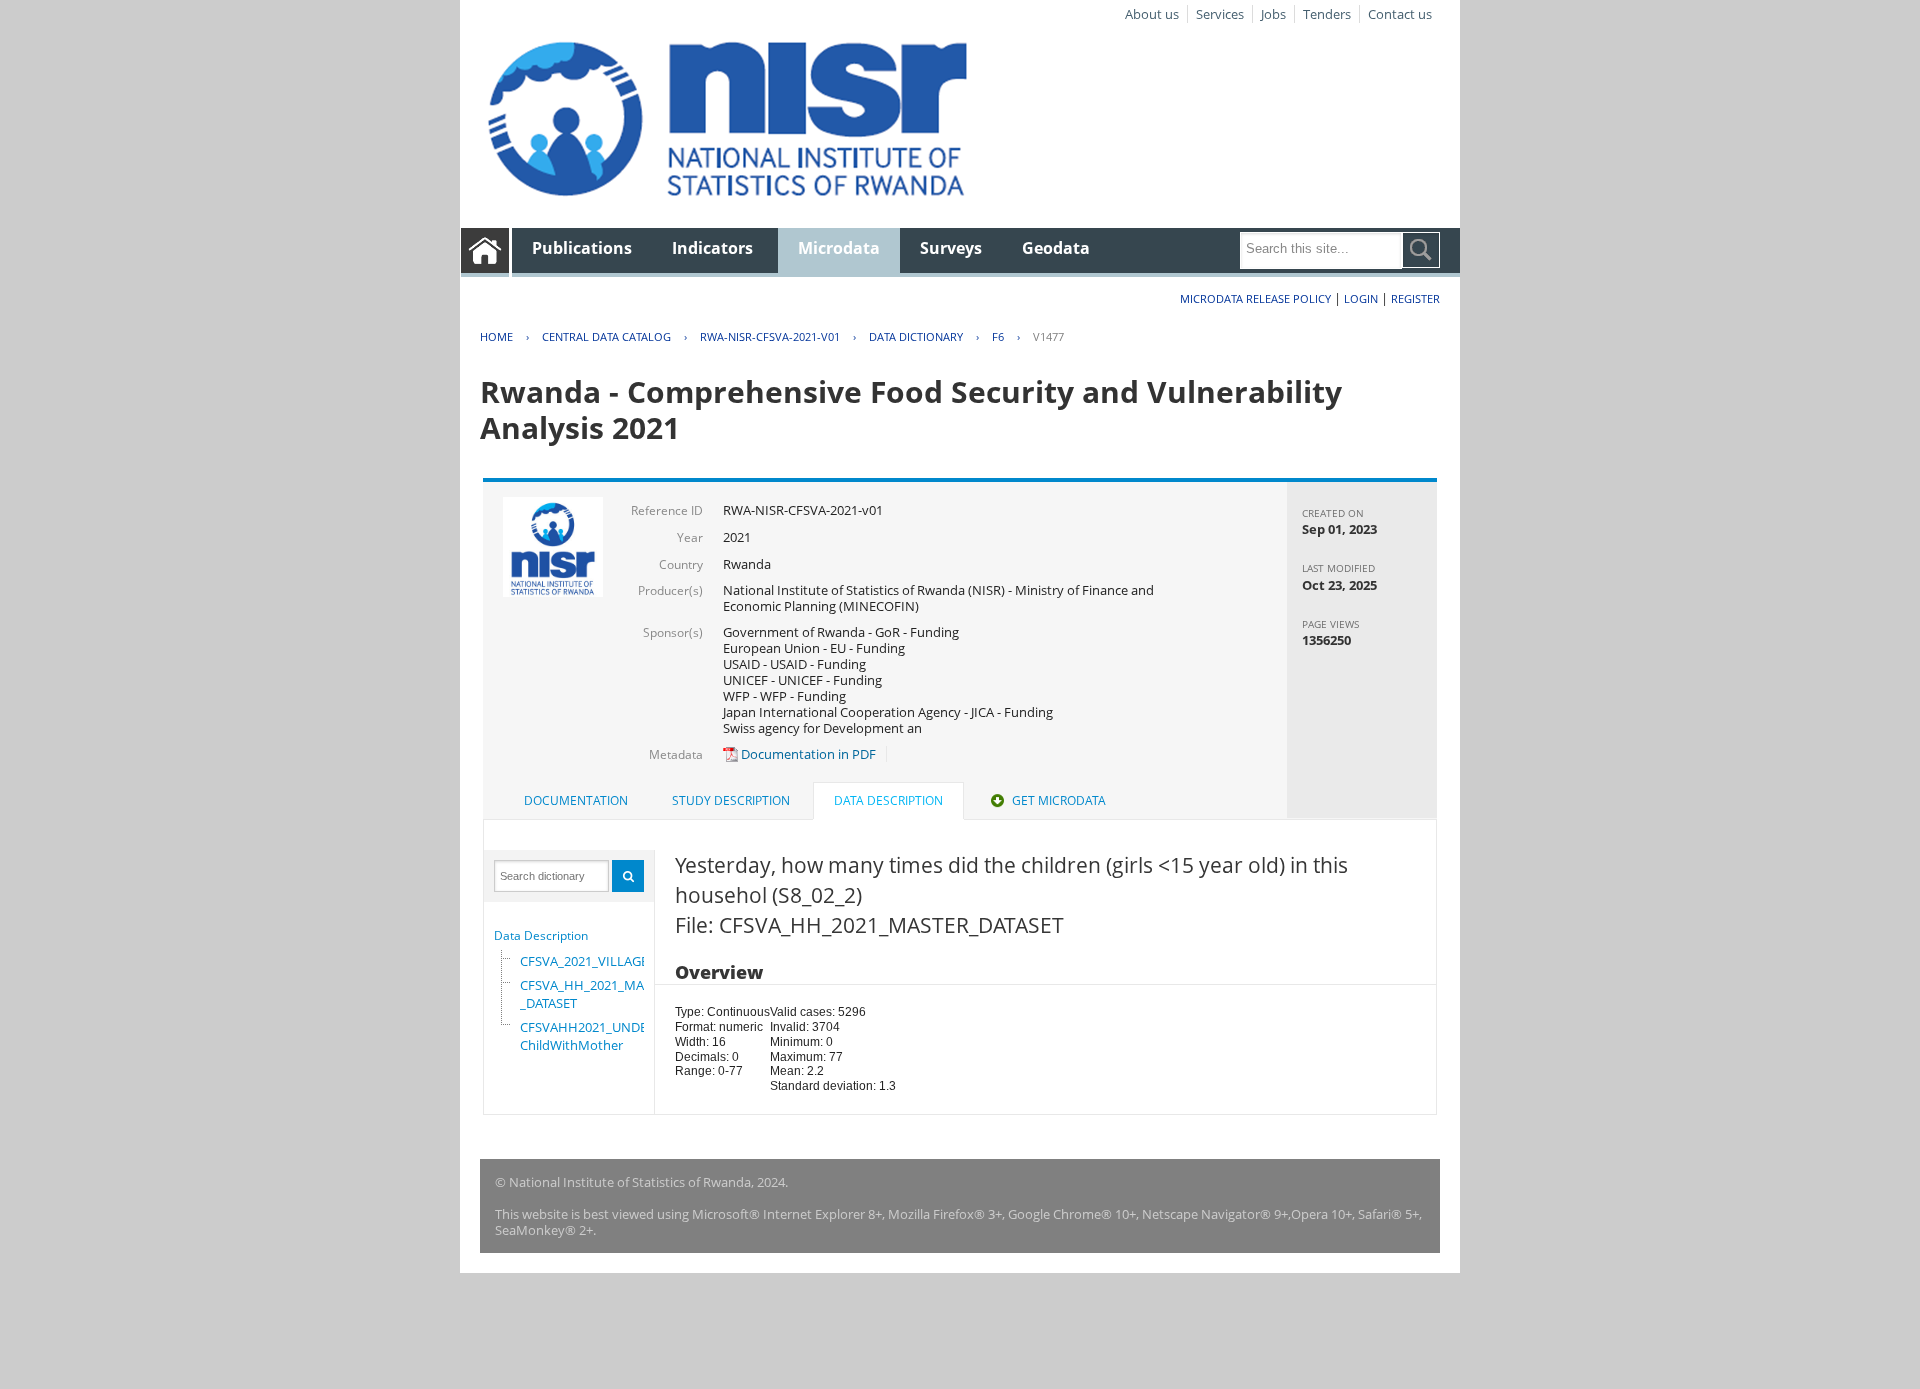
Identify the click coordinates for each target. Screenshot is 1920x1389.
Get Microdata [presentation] (1059, 800)
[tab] (576, 801)
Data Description (541, 935)
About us (1152, 14)
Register (1415, 298)
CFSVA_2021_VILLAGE (584, 961)
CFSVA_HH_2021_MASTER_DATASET (596, 994)
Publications (582, 248)
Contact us (1400, 14)
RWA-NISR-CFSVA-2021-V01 (770, 336)
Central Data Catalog (606, 336)
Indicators (712, 248)
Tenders (1327, 14)
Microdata (839, 248)
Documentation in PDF (807, 754)
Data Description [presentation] (888, 800)
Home (496, 336)
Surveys (951, 248)
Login (1361, 298)
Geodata (1056, 248)
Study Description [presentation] (731, 800)
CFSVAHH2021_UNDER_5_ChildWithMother (597, 1036)
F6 (998, 336)
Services (1220, 14)
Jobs (1273, 14)
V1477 (1048, 336)
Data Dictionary (916, 336)
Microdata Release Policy (1255, 298)
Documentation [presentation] (576, 800)
